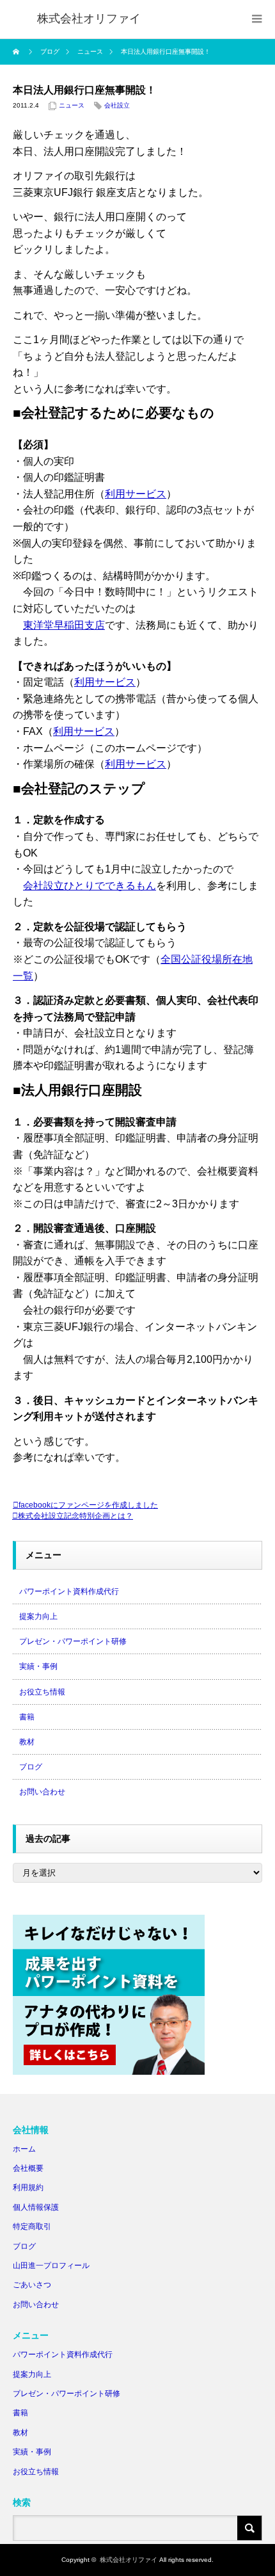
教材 (27, 1742)
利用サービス (136, 494)
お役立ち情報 (42, 1692)
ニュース (72, 105)
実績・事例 (38, 1666)
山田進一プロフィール (51, 2266)
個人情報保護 (36, 2207)
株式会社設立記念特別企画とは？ (75, 1516)
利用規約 (28, 2187)
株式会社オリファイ (129, 2560)
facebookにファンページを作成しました (88, 1505)
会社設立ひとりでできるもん (90, 886)
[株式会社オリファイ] (89, 19)
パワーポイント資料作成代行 (69, 1591)
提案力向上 (38, 1616)
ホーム (24, 2149)
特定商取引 (32, 2226)
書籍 (27, 1717)
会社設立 (117, 105)
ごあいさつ (32, 2285)
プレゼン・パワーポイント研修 (73, 1641)
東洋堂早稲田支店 (64, 625)
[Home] (18, 52)
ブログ (31, 1767)
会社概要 (28, 2168)
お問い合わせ (42, 1792)
